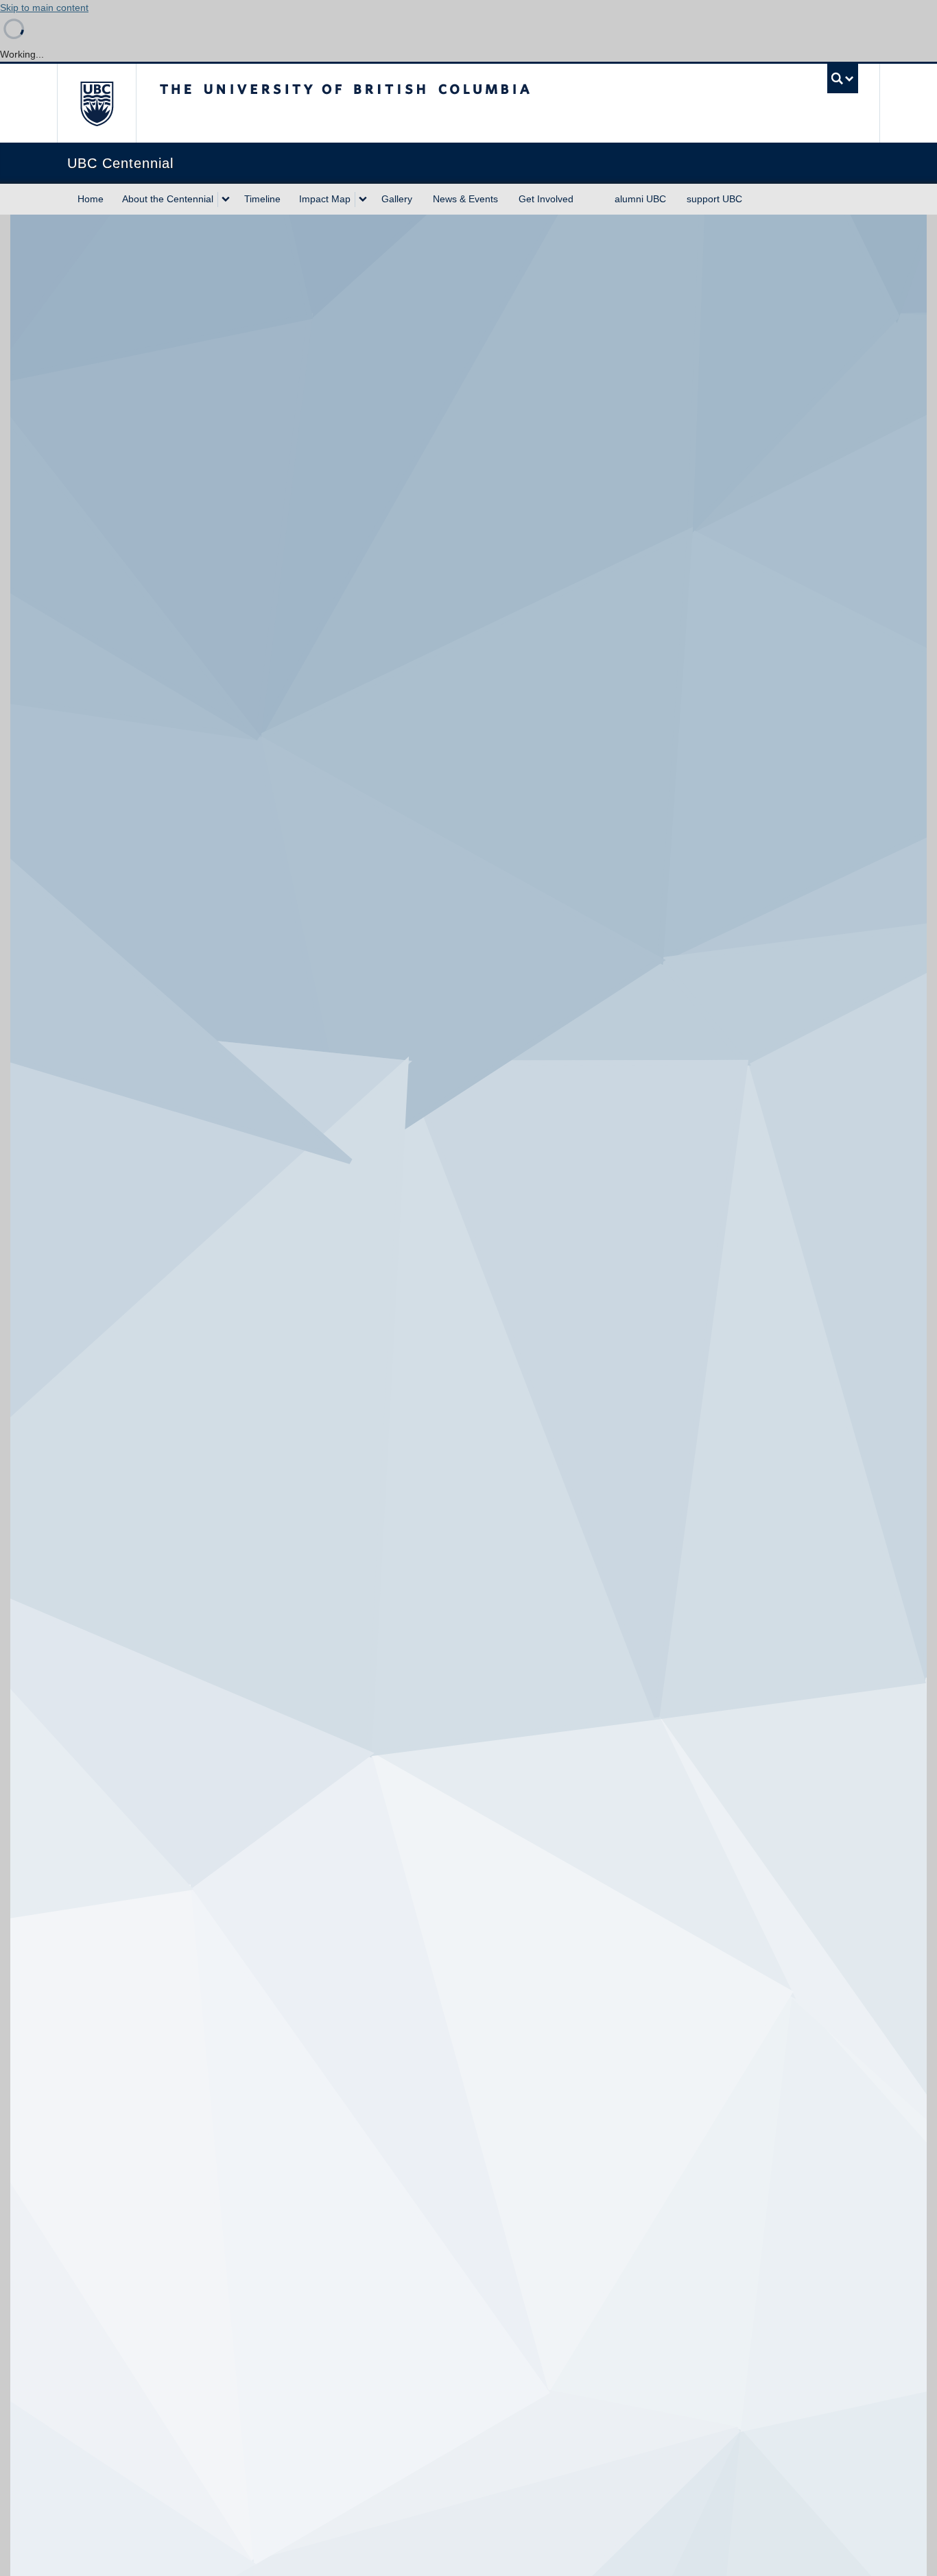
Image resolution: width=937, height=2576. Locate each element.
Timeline (262, 199)
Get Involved (546, 199)
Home (91, 199)
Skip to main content (44, 8)
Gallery (397, 199)
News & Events (465, 199)
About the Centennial (168, 199)
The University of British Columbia (96, 103)
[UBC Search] (843, 79)
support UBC (714, 199)
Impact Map (325, 199)
